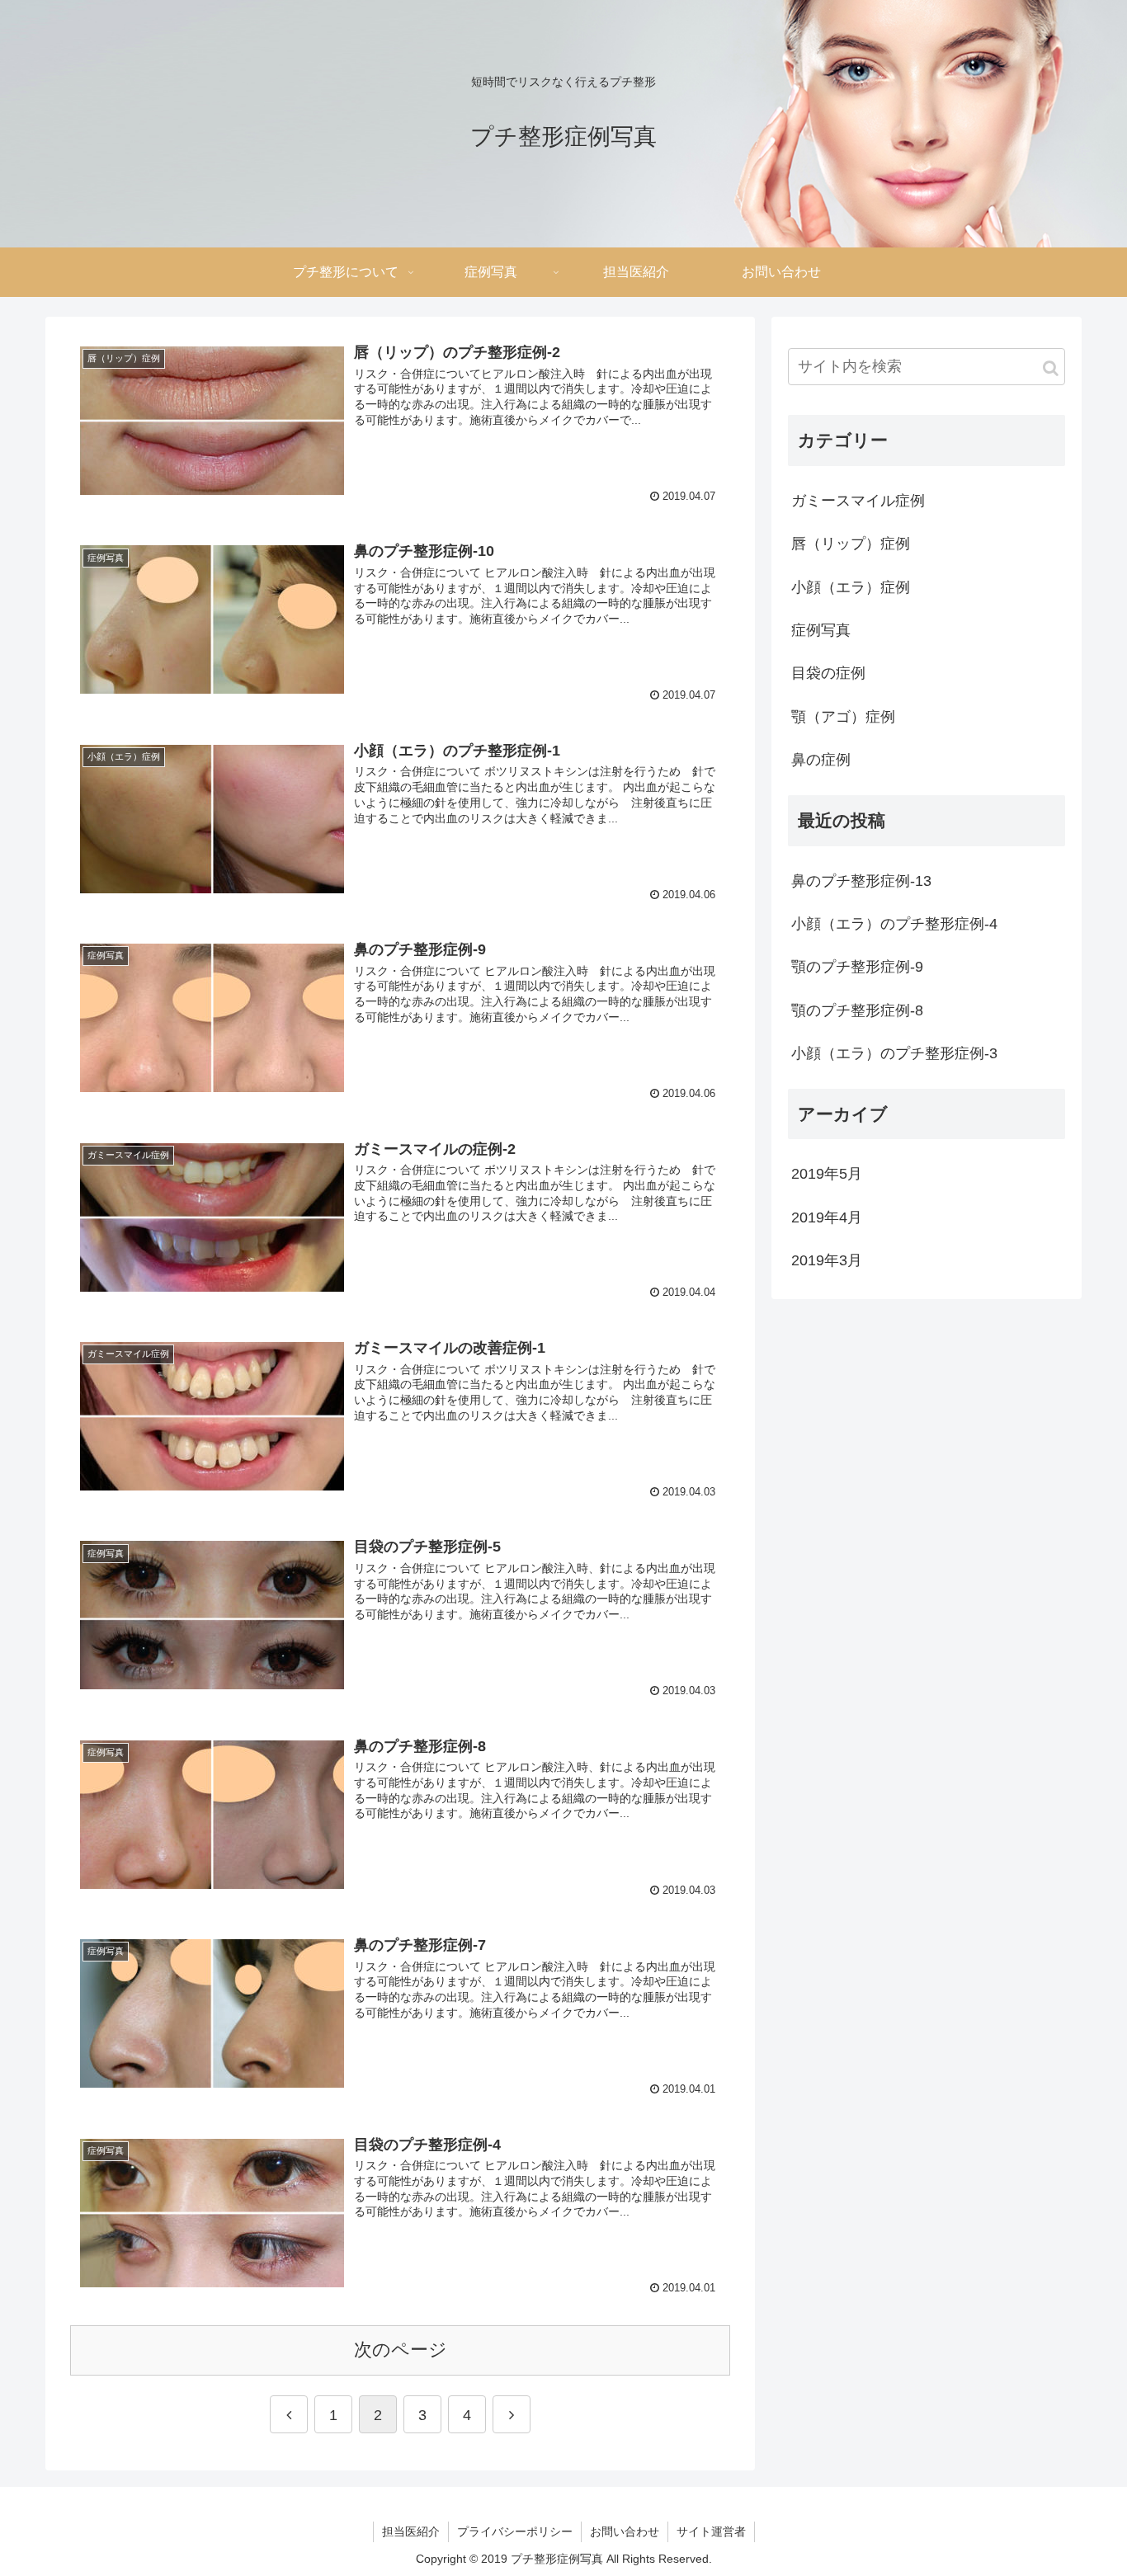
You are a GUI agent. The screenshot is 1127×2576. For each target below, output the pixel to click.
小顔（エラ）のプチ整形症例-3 (894, 1053)
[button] (1051, 368)
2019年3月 (827, 1260)
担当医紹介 (411, 2531)
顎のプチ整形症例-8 (857, 1010)
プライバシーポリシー (515, 2531)
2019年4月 (827, 1217)
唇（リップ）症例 (851, 544)
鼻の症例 (821, 760)
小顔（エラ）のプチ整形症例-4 (894, 924)
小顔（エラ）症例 (851, 587)
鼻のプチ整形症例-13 (861, 881)
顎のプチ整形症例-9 (857, 967)
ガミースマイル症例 (858, 501)
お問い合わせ (625, 2531)
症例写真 (821, 630)
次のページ (401, 2350)
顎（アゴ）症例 (843, 717)
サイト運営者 (711, 2531)
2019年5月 (827, 1174)
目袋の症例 (828, 673)
